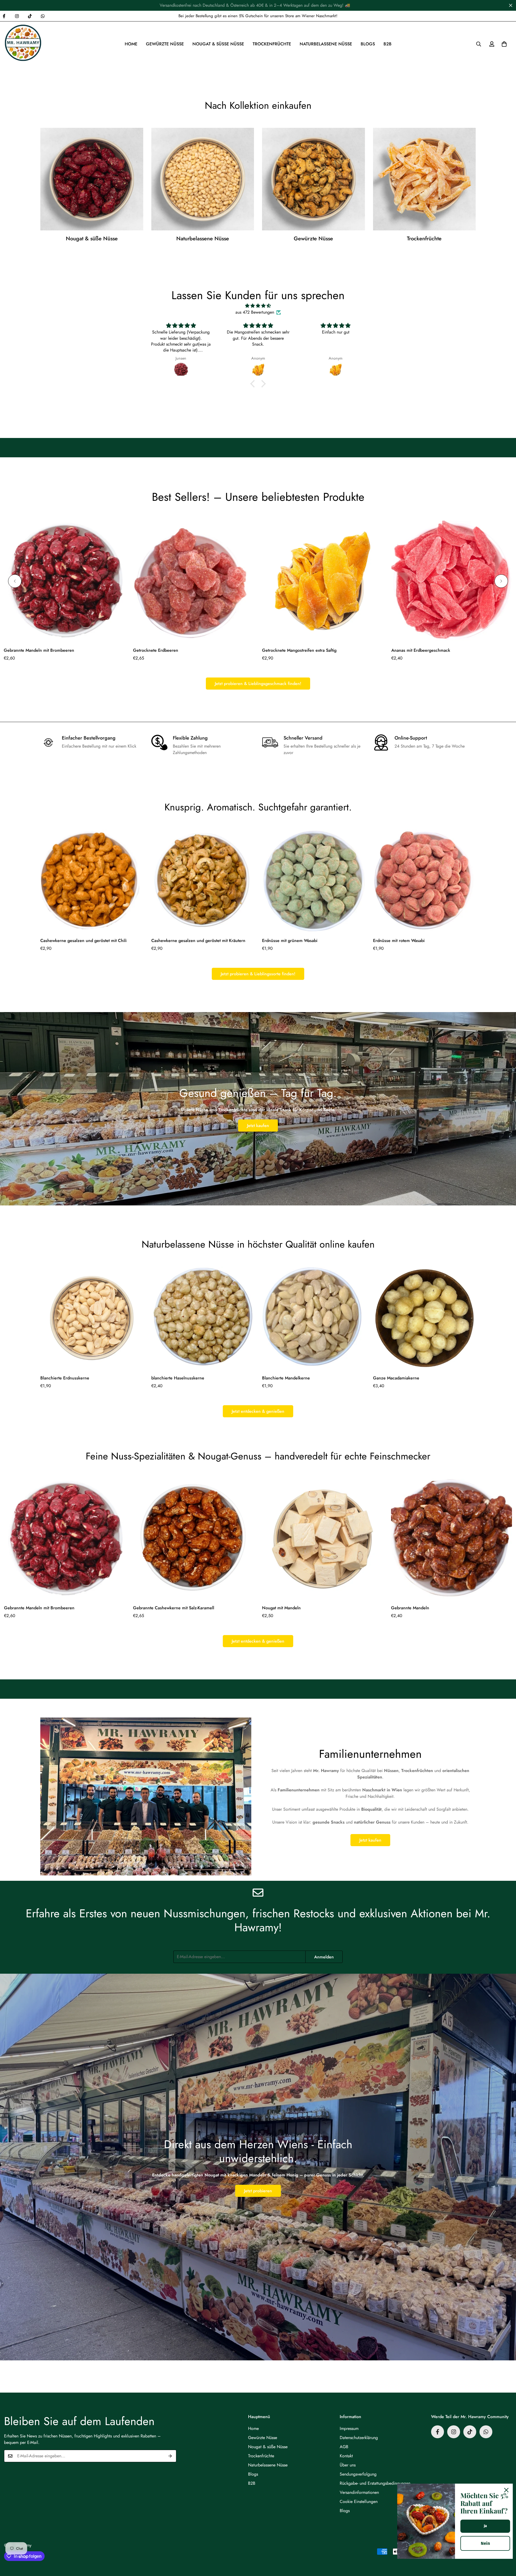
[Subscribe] (170, 2456)
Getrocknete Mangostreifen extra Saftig (299, 650)
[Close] (506, 2490)
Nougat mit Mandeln (281, 1608)
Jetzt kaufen (258, 1126)
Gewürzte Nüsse (165, 44)
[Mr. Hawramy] (24, 44)
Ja (485, 2526)
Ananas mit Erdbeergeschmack (421, 650)
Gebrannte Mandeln (410, 1608)
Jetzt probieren (258, 2191)
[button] (504, 44)
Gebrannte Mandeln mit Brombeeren (39, 650)
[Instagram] (17, 16)
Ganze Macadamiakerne (396, 1378)
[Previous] (15, 581)
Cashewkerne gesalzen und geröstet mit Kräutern (198, 941)
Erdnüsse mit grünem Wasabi (290, 941)
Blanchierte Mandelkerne (286, 1378)
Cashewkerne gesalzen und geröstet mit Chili (83, 941)
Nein (485, 2543)
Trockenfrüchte (272, 44)
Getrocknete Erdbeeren (156, 650)
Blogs (368, 44)
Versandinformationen (359, 2492)
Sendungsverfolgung (358, 2474)
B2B (388, 44)
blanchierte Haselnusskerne (178, 1378)
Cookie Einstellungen (359, 2501)
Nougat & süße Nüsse (218, 44)
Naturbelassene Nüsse (326, 44)
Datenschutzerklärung (359, 2438)
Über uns (348, 2465)
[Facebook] (438, 2432)
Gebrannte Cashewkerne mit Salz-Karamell (174, 1608)
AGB (344, 2447)
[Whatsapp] (43, 16)
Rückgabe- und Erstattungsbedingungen (375, 2483)
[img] (258, 306)
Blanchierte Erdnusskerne (65, 1378)
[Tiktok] (30, 16)
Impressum (349, 2428)
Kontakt (346, 2456)
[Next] (501, 581)
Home (131, 44)
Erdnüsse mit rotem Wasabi (399, 941)
